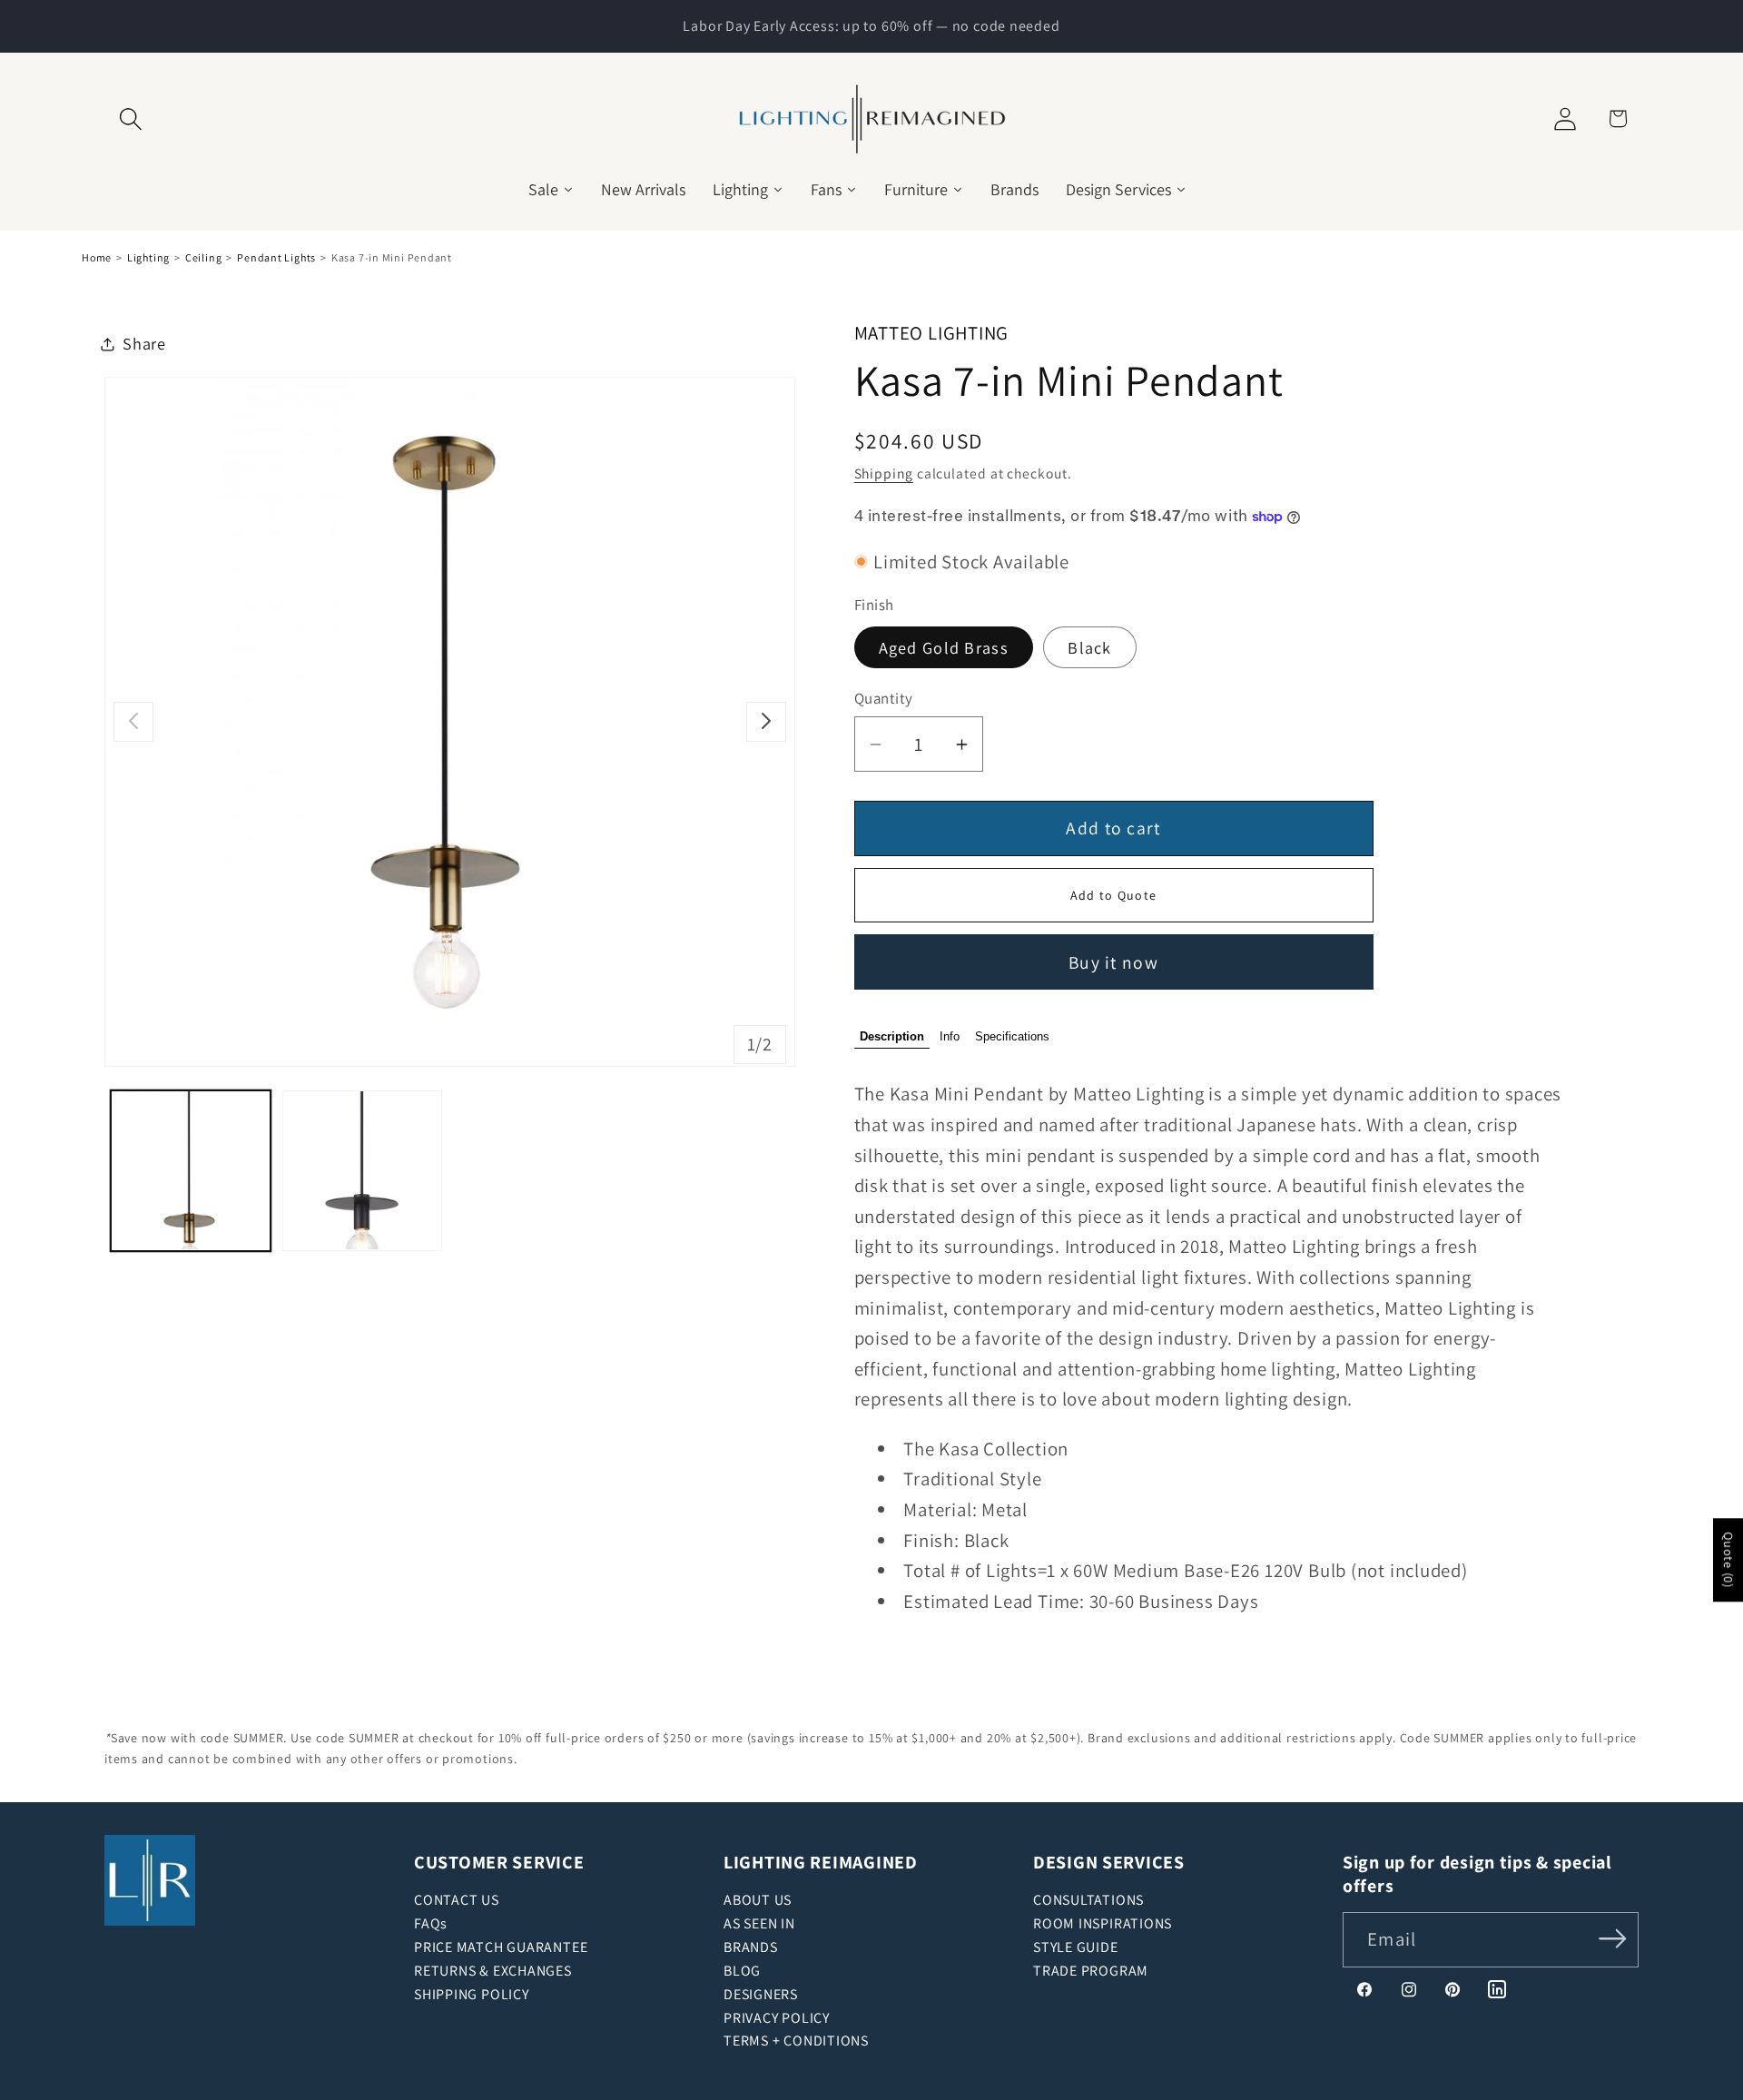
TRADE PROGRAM (1091, 1971)
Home (97, 257)
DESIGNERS (761, 1994)
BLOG (742, 1971)
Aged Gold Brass (944, 647)
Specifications (1012, 1037)
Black (1090, 647)
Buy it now (1113, 962)
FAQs (431, 1923)
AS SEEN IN (759, 1923)
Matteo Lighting (932, 333)
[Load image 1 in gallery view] (191, 1170)
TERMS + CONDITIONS (796, 2041)
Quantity (884, 699)
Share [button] (144, 343)
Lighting (148, 257)
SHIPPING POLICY (472, 1994)
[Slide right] (766, 721)
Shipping (884, 474)
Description (892, 1037)
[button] (130, 118)
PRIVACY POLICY (777, 2018)
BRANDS (751, 1947)
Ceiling (203, 257)
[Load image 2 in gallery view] (362, 1170)
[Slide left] (133, 721)
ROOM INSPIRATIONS (1103, 1923)
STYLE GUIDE (1076, 1947)
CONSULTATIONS (1088, 1900)
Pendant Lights (276, 257)
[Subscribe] (1613, 1938)
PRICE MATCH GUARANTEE (501, 1947)
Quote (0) (1728, 1560)
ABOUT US (758, 1900)
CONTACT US (457, 1900)
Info (950, 1037)
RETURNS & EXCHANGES (493, 1971)
